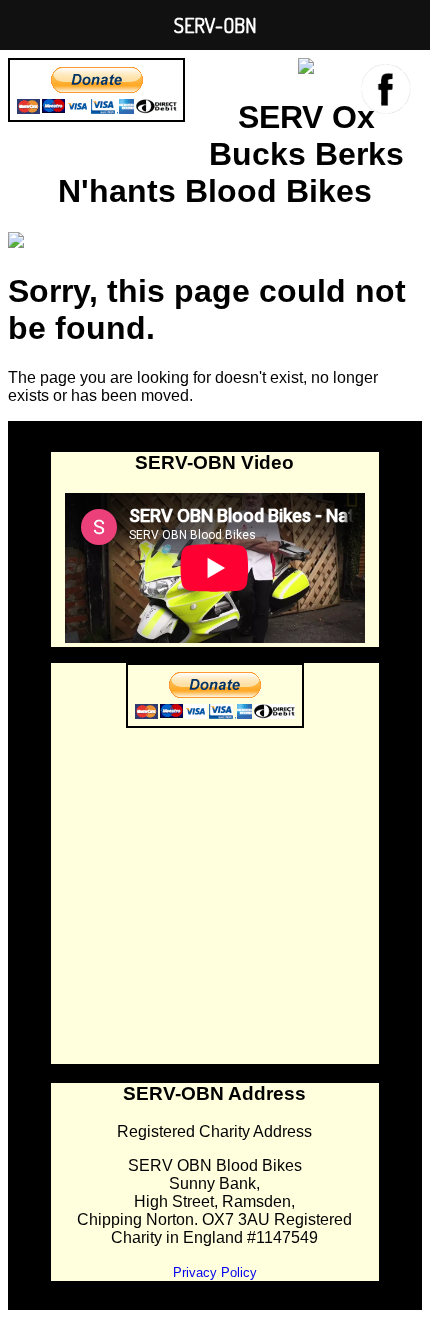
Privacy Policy (215, 1272)
